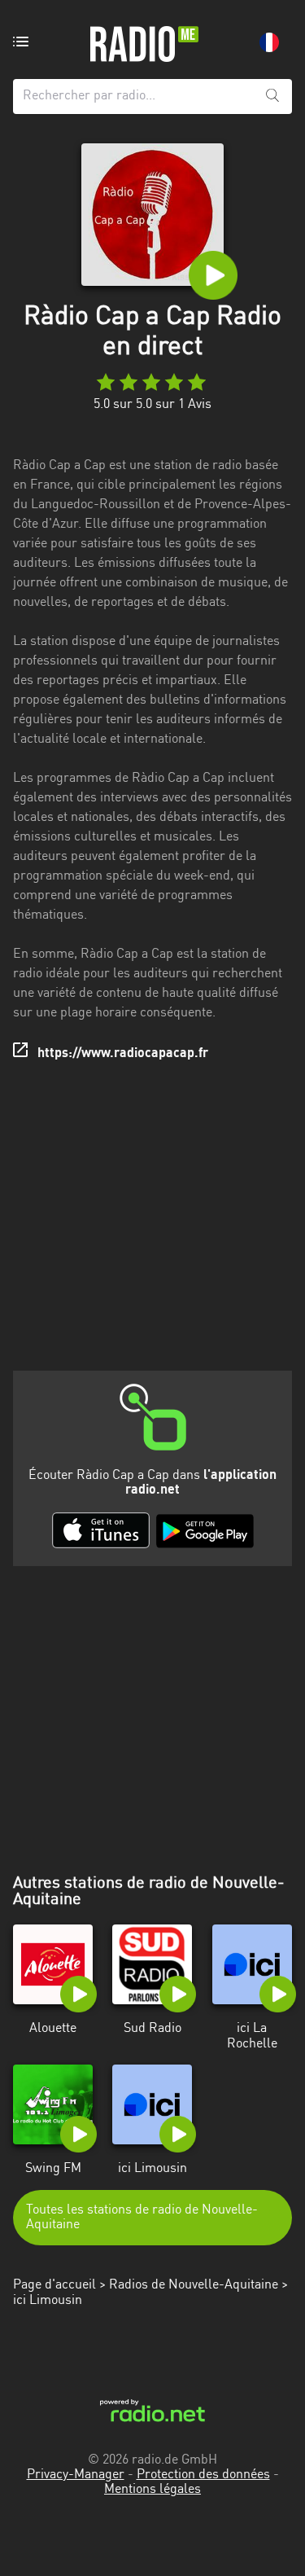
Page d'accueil (54, 2285)
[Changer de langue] (269, 42)
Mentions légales (152, 2490)
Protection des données (203, 2475)
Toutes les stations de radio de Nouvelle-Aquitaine (142, 2218)
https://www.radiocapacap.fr (123, 1054)
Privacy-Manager (76, 2475)
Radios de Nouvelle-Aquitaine (194, 2285)
